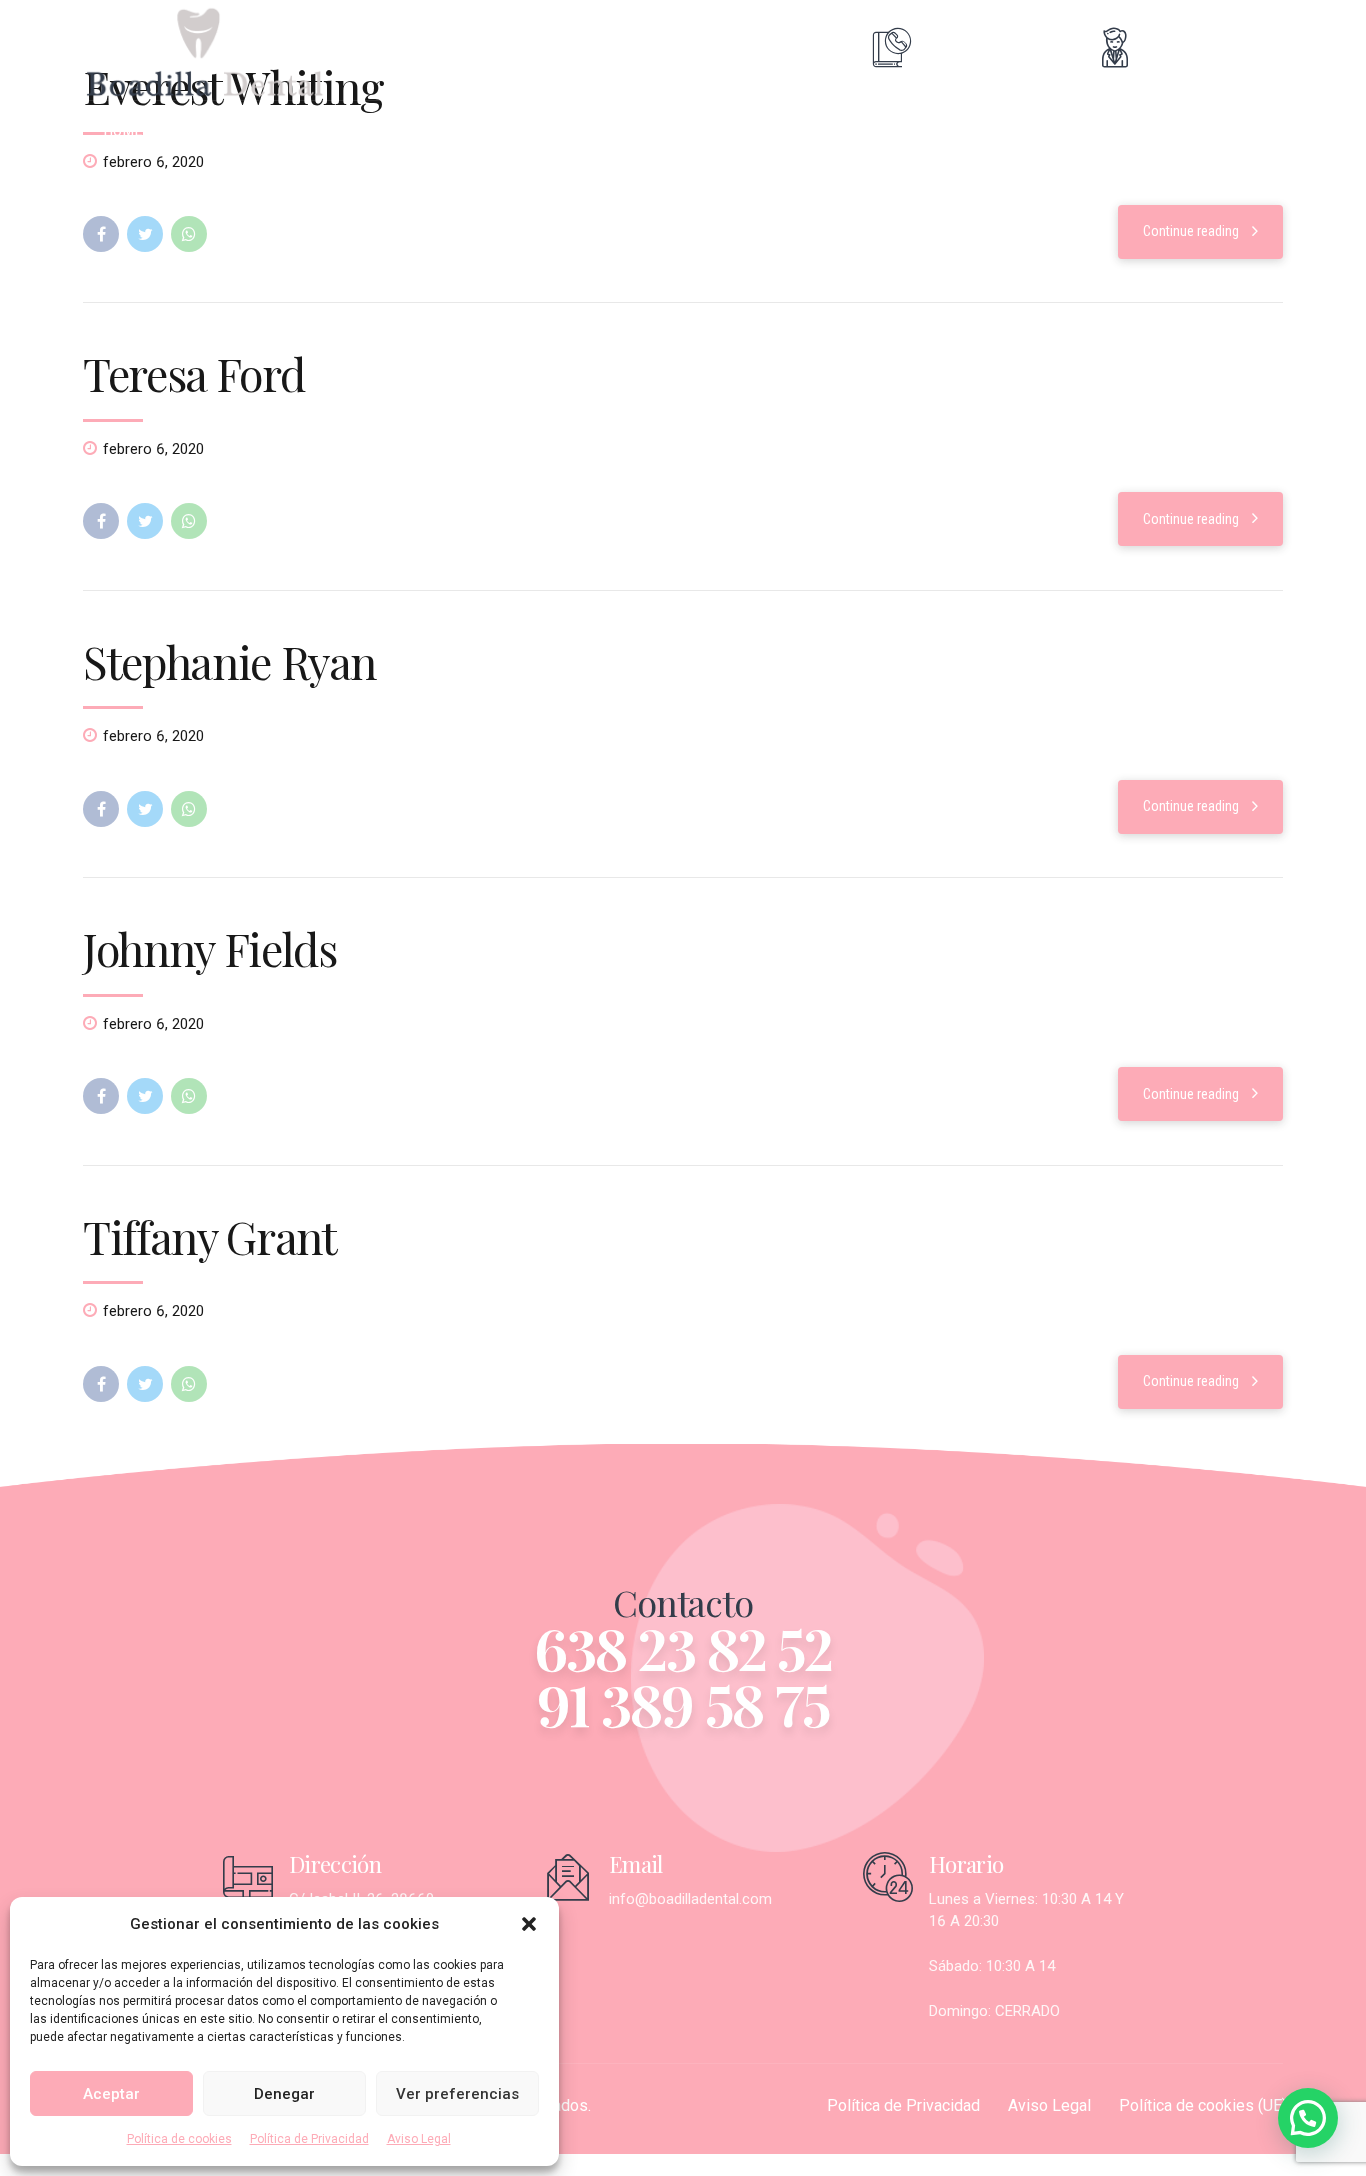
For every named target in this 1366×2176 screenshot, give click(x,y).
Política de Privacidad (309, 2139)
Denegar (284, 2094)
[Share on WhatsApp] (189, 234)
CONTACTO (829, 130)
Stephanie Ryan (229, 661)
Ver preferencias (457, 2094)
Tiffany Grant (209, 1236)
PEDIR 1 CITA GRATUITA (993, 130)
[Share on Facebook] (101, 234)
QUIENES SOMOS (246, 130)
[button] (529, 1924)
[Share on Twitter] (145, 234)
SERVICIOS (386, 130)
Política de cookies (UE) (1203, 2105)
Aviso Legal (419, 2139)
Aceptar (111, 2094)
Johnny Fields (209, 948)
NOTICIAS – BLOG (686, 130)
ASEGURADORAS (525, 130)
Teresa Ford (193, 373)
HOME (122, 130)
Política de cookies (179, 2139)
